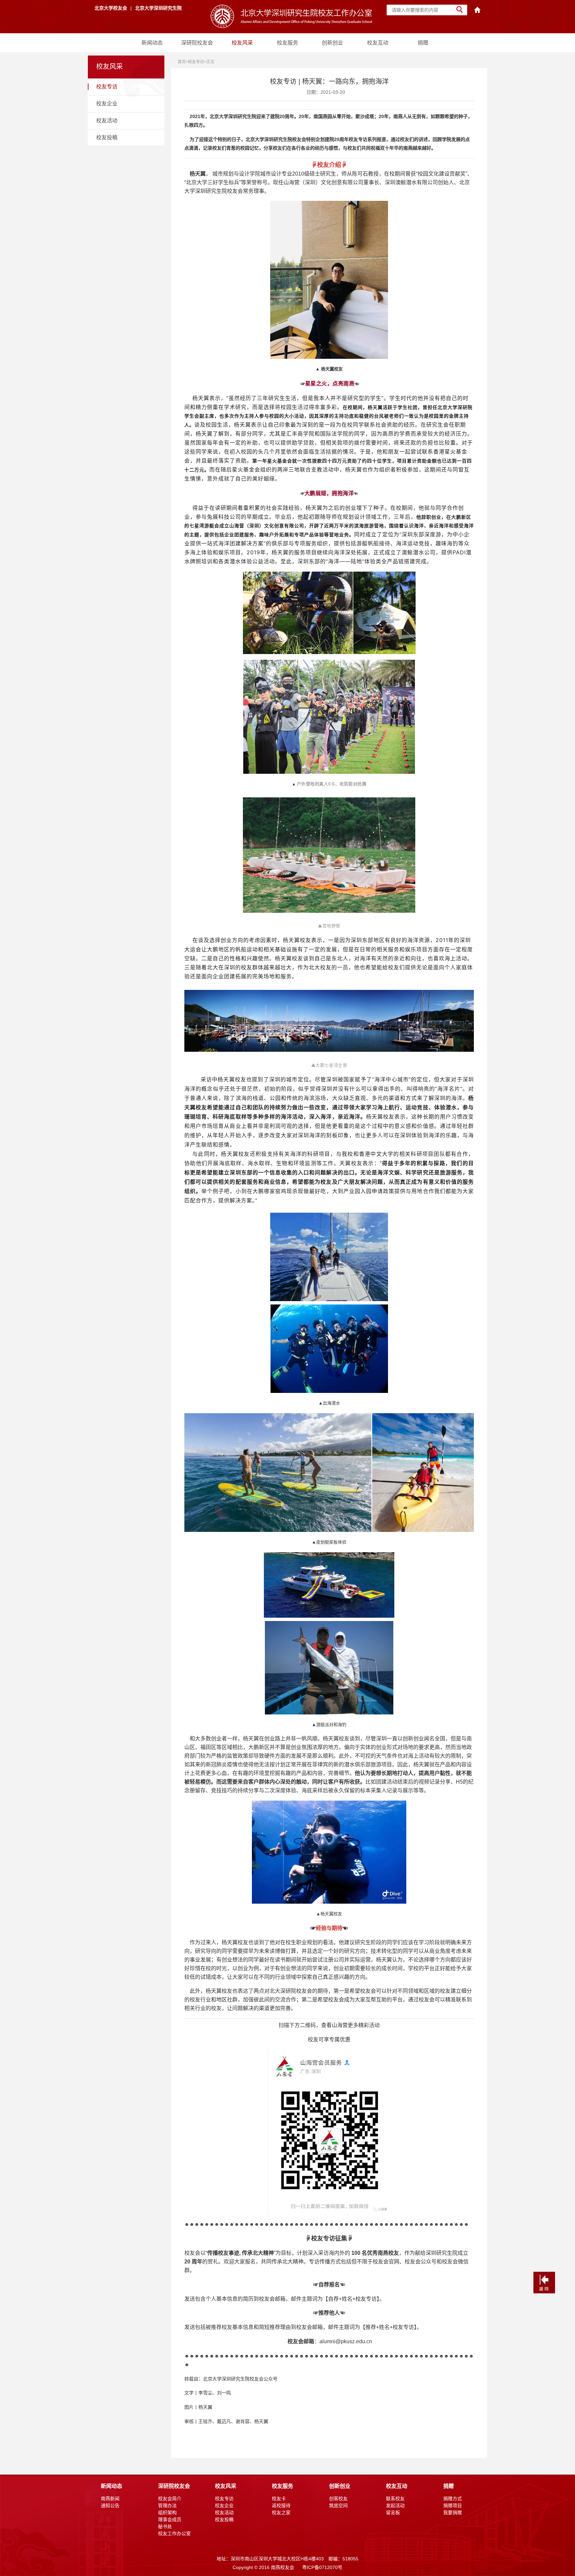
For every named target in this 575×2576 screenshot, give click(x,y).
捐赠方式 (453, 2499)
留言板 (393, 2512)
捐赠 (423, 43)
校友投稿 (107, 137)
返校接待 (281, 2506)
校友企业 (107, 104)
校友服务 (287, 43)
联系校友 (395, 2499)
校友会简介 (170, 2499)
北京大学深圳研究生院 (158, 8)
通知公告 (110, 2506)
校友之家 (281, 2512)
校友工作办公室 (174, 2533)
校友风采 (242, 43)
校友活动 (107, 121)
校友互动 (378, 43)
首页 (182, 62)
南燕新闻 (110, 2499)
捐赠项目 (453, 2506)
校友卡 (279, 2499)
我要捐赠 (453, 2512)
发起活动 (395, 2506)
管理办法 (167, 2506)
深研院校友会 (197, 43)
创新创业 (332, 43)
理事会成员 (170, 2519)
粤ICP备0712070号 (322, 2567)
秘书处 (165, 2526)
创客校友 (338, 2499)
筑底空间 (338, 2506)
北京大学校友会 (111, 8)
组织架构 (167, 2512)
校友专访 (107, 87)
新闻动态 (152, 43)
